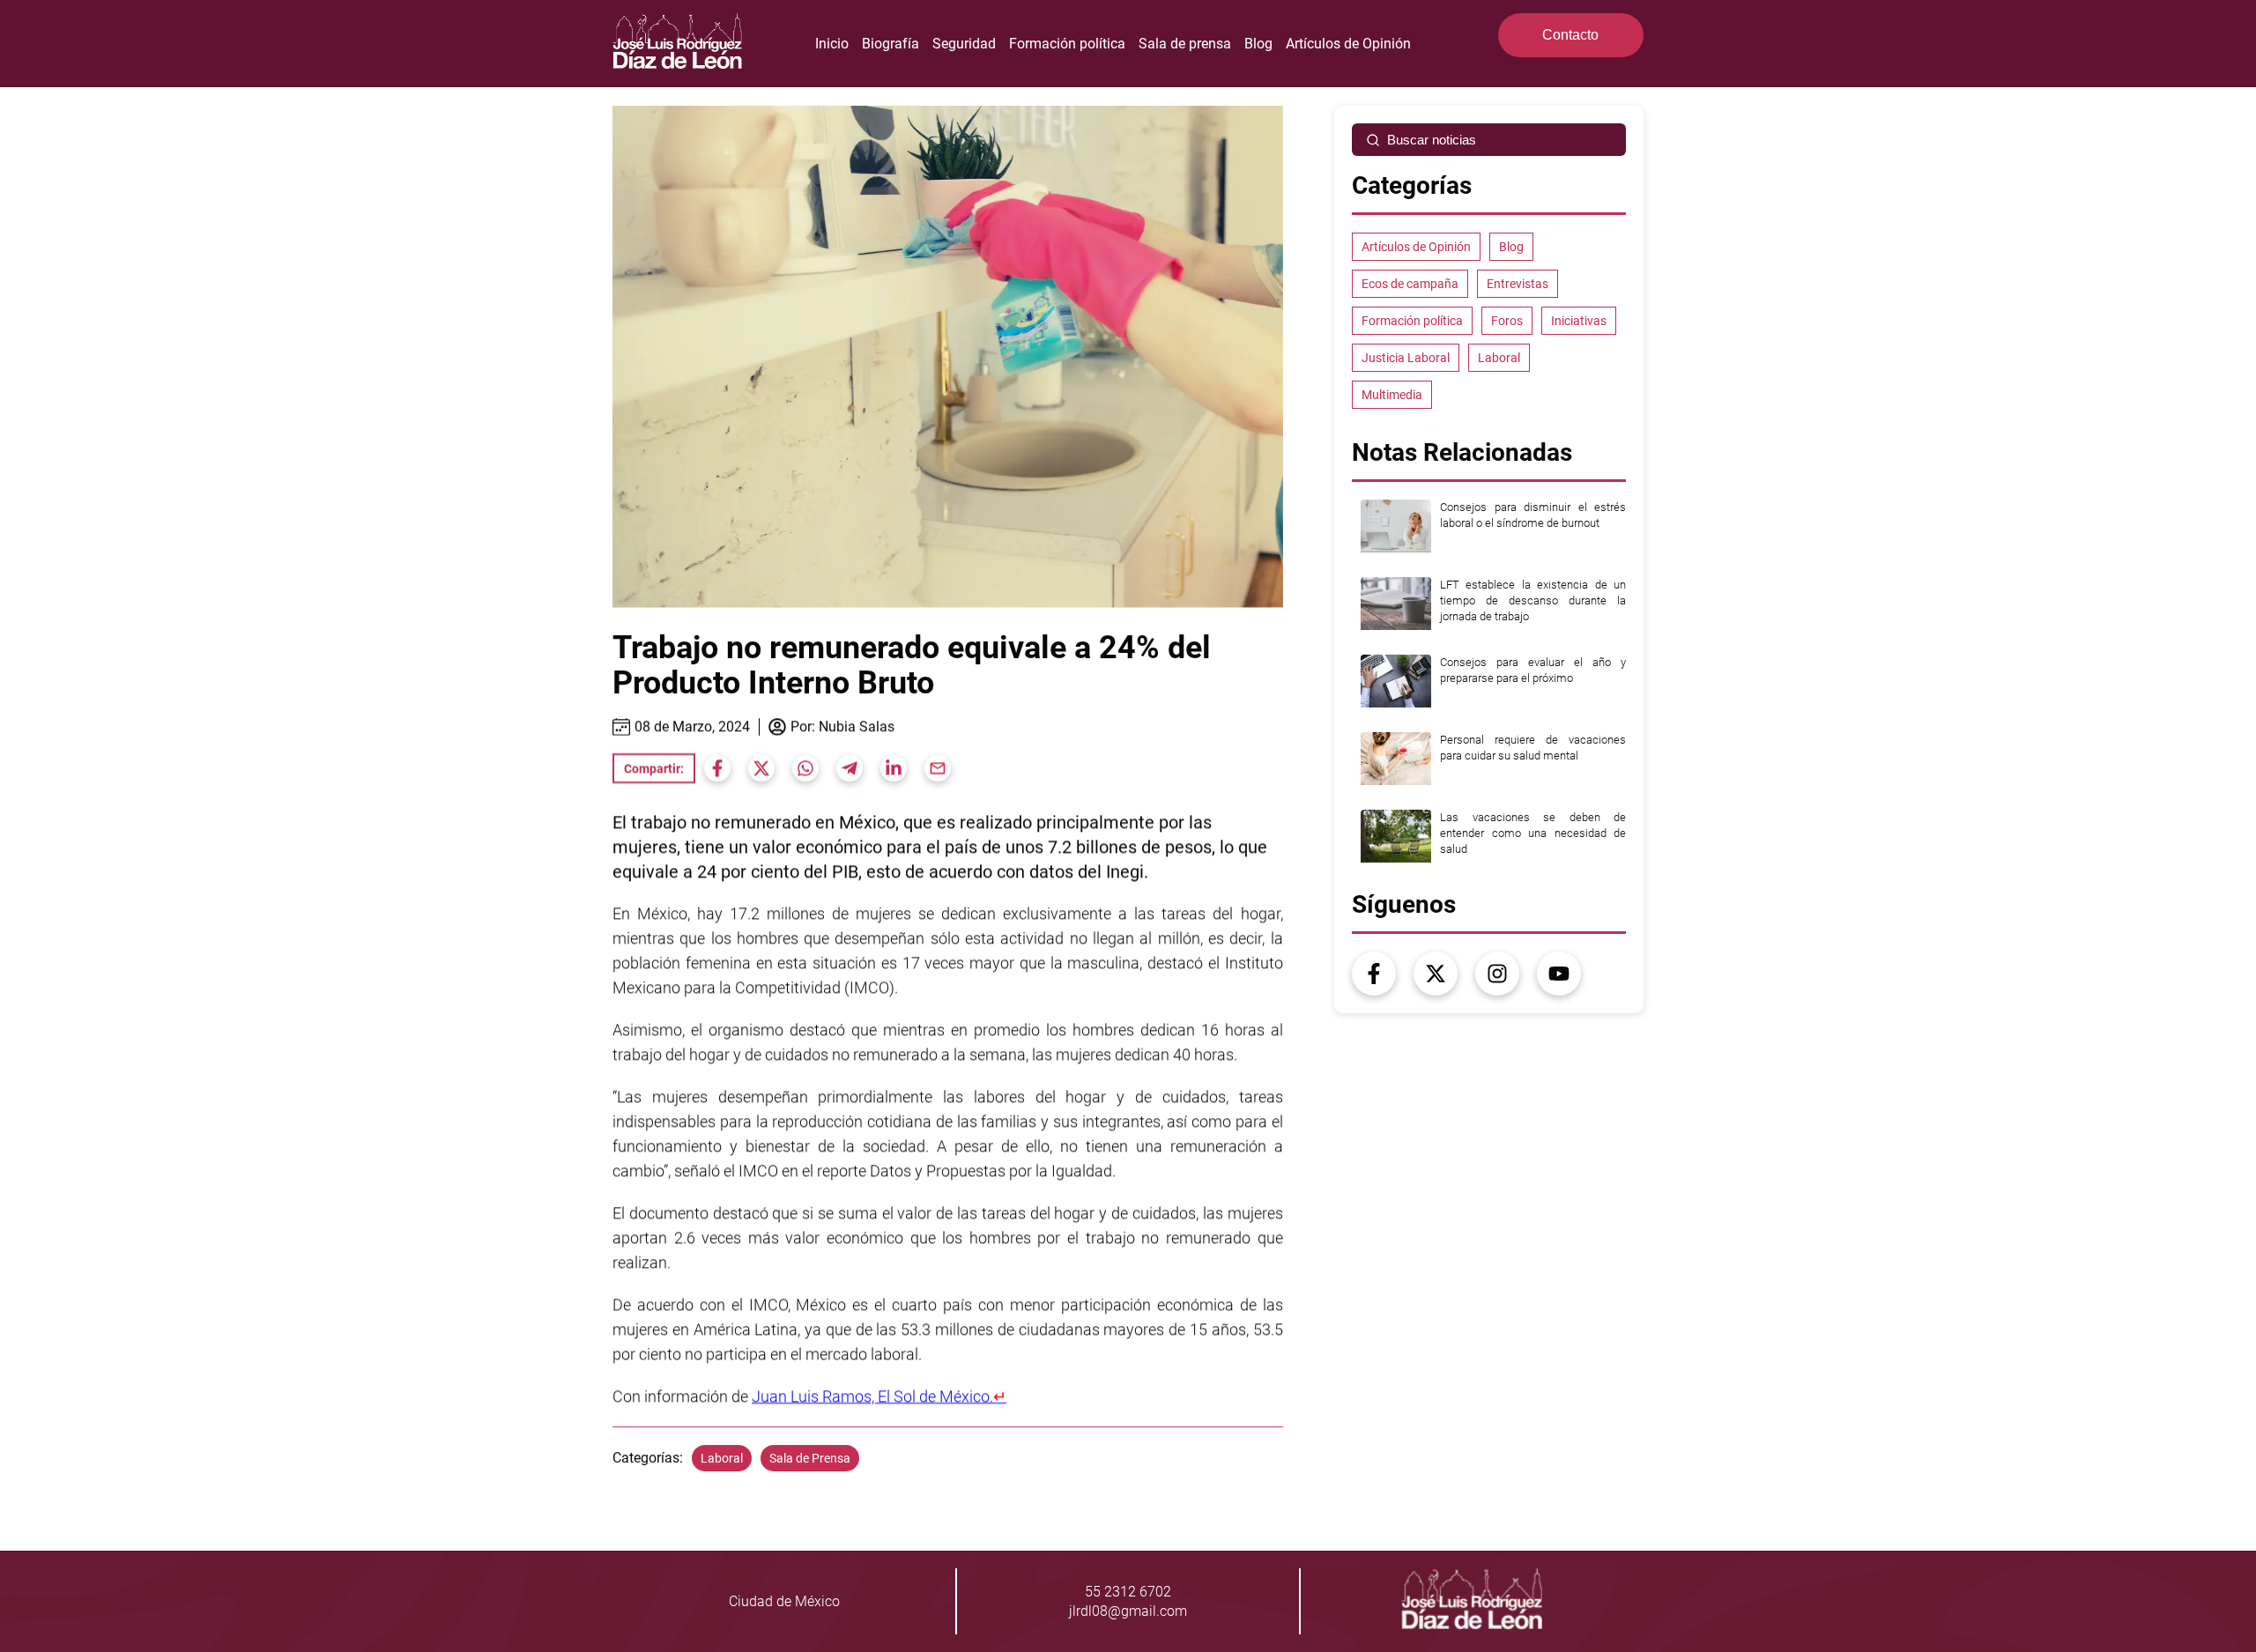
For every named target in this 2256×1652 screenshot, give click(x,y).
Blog (1258, 44)
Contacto (1570, 35)
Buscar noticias (1432, 140)
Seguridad (964, 44)
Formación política (1067, 44)
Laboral (722, 1458)
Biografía (891, 44)
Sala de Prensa (810, 1458)
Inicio (832, 44)
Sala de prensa (1185, 44)
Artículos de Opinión (1348, 44)
